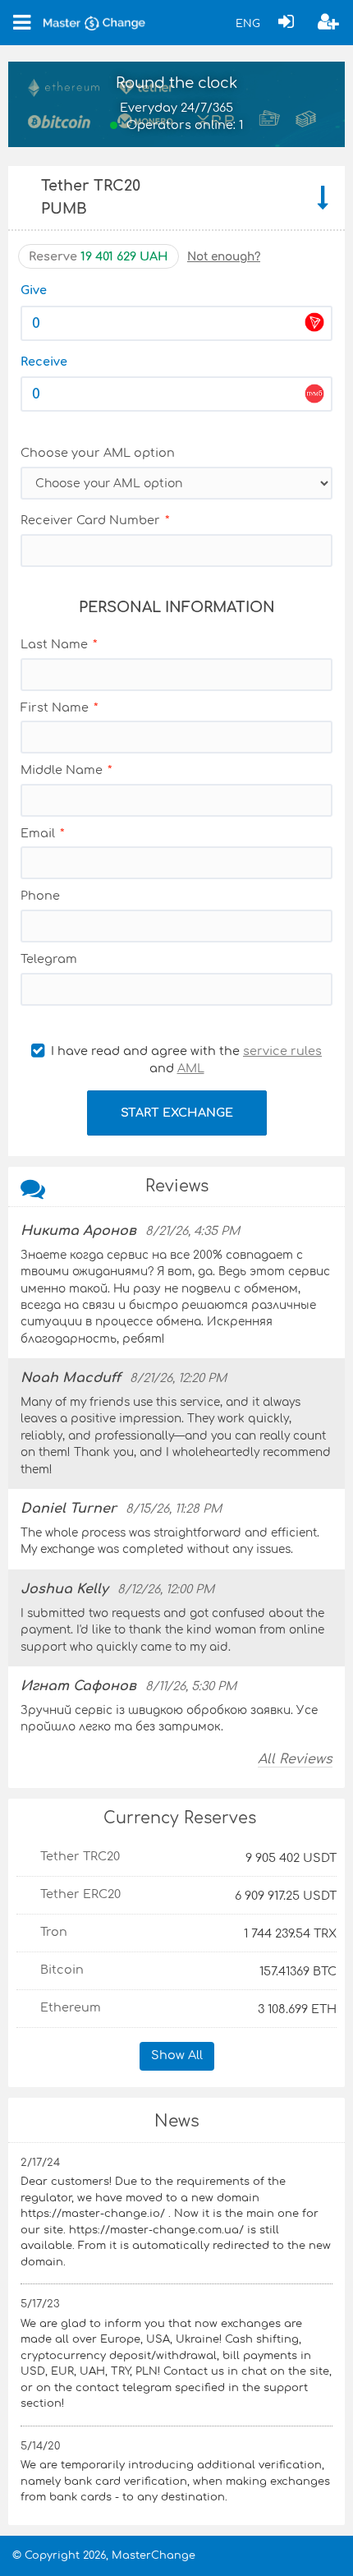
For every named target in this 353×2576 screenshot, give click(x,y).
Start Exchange (177, 1113)
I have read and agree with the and (185, 1060)
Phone (40, 896)
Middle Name (62, 770)
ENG (248, 24)
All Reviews (295, 1759)
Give (34, 290)
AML (191, 1068)
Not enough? (224, 257)
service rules (282, 1051)
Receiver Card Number (90, 520)
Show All (177, 2055)
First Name (55, 707)
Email (38, 833)
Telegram (49, 959)
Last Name (54, 644)
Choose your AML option (98, 453)
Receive (44, 362)
